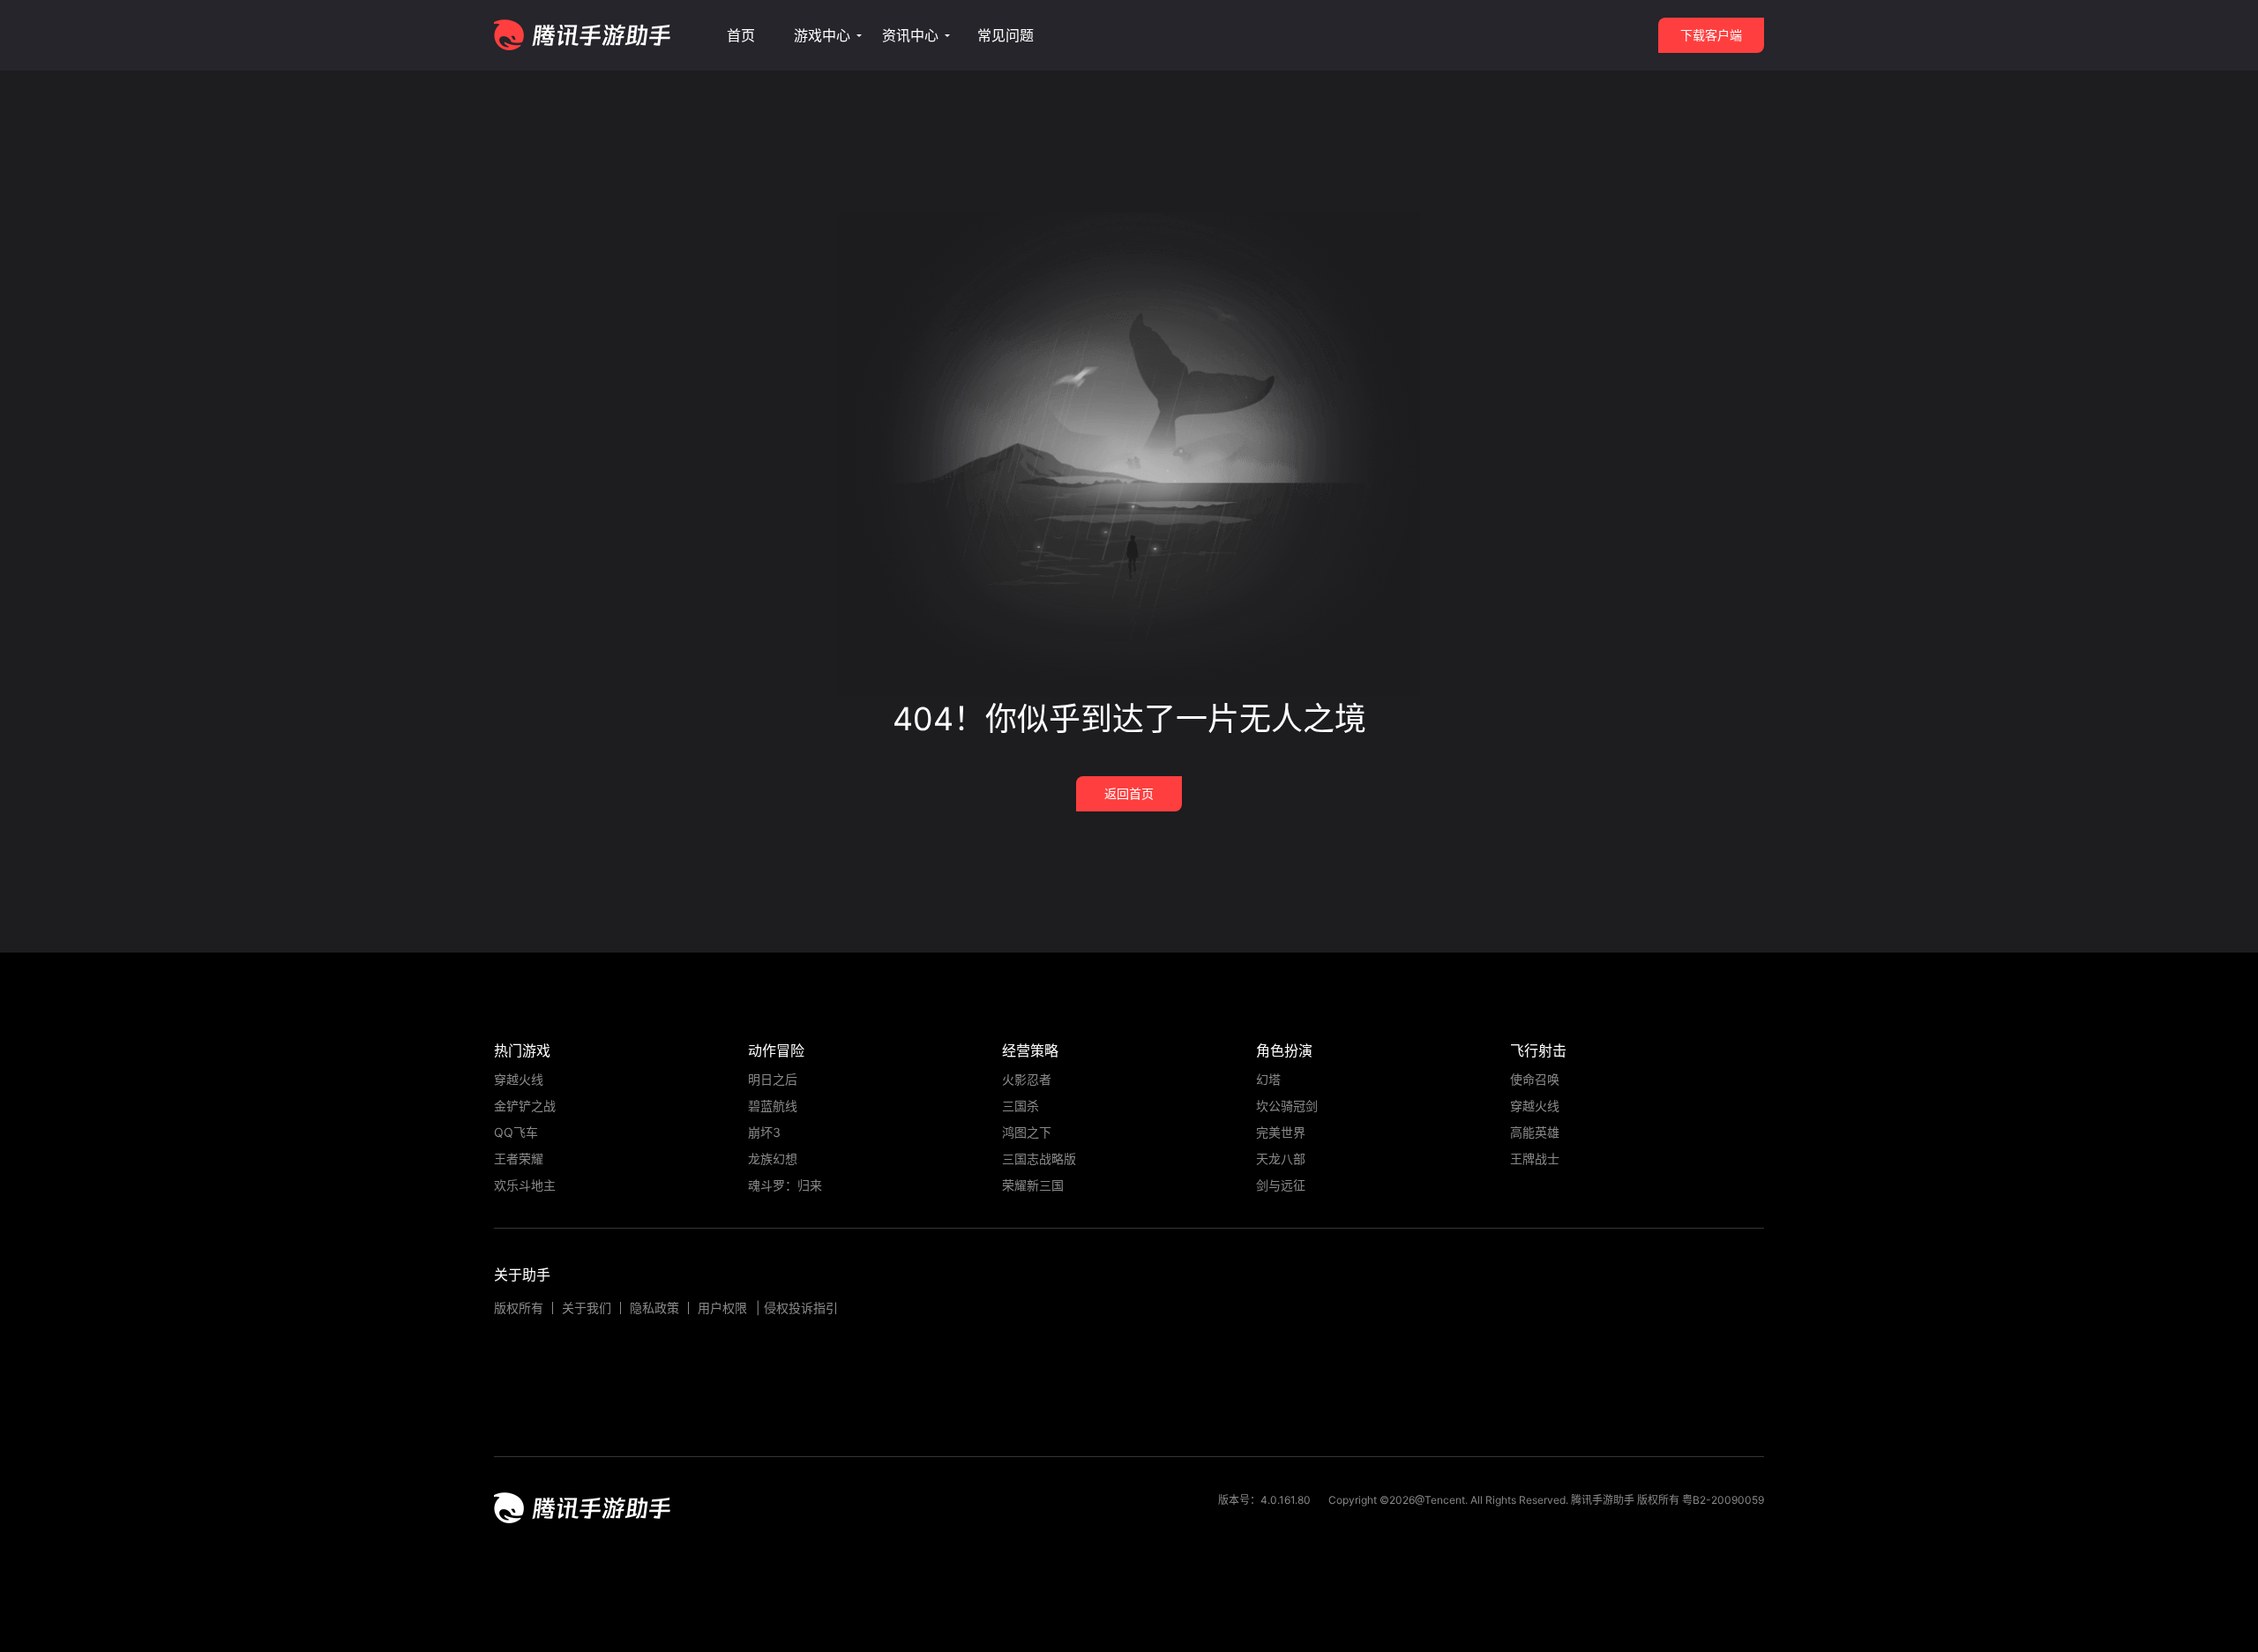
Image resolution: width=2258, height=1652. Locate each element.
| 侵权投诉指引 (797, 1308)
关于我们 (587, 1308)
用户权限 (722, 1308)
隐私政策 (654, 1308)
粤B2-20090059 (1722, 1500)
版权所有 (519, 1308)
